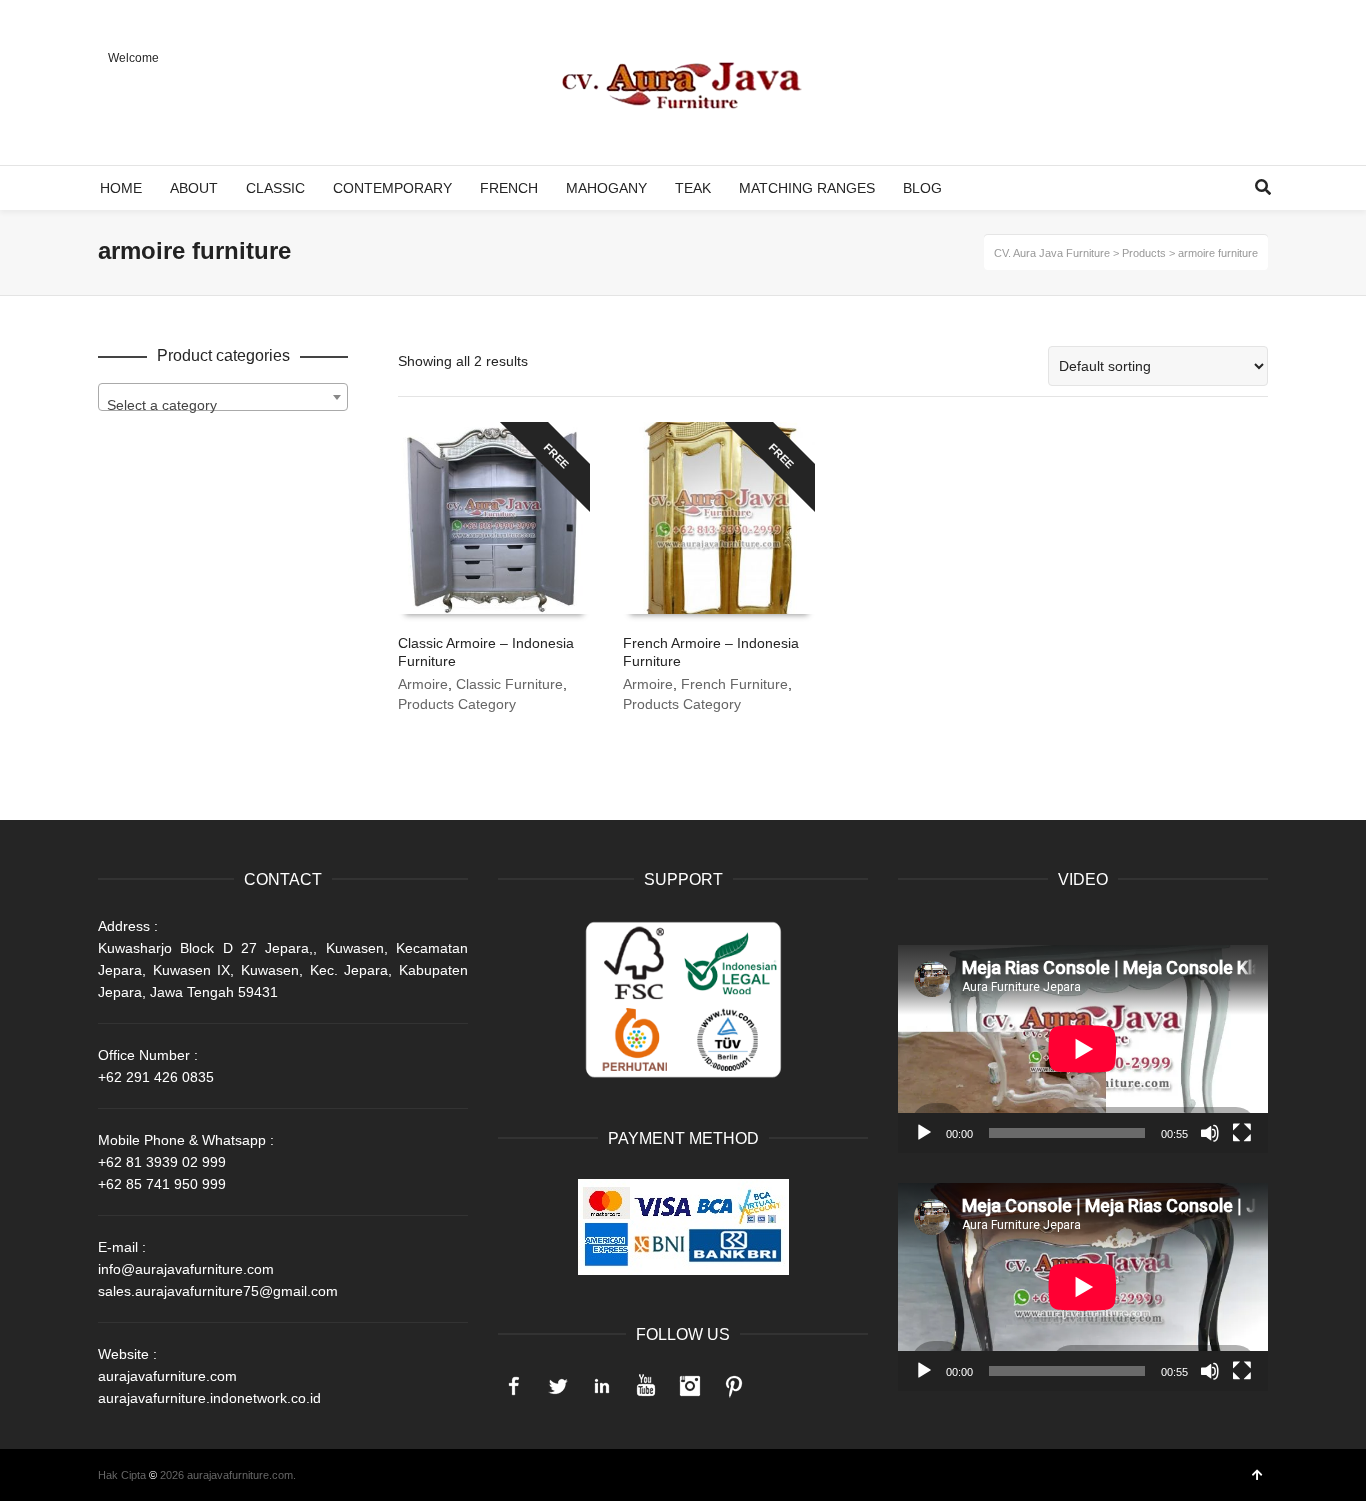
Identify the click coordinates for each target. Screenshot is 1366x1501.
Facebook (514, 1386)
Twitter (558, 1386)
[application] (1083, 1049)
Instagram (690, 1386)
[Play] (924, 1133)
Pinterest (734, 1386)
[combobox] (223, 397)
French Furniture (734, 684)
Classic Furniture (509, 684)
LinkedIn (602, 1386)
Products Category (457, 704)
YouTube (646, 1386)
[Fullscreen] (1242, 1133)
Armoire (423, 684)
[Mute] (1210, 1133)
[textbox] (223, 405)
